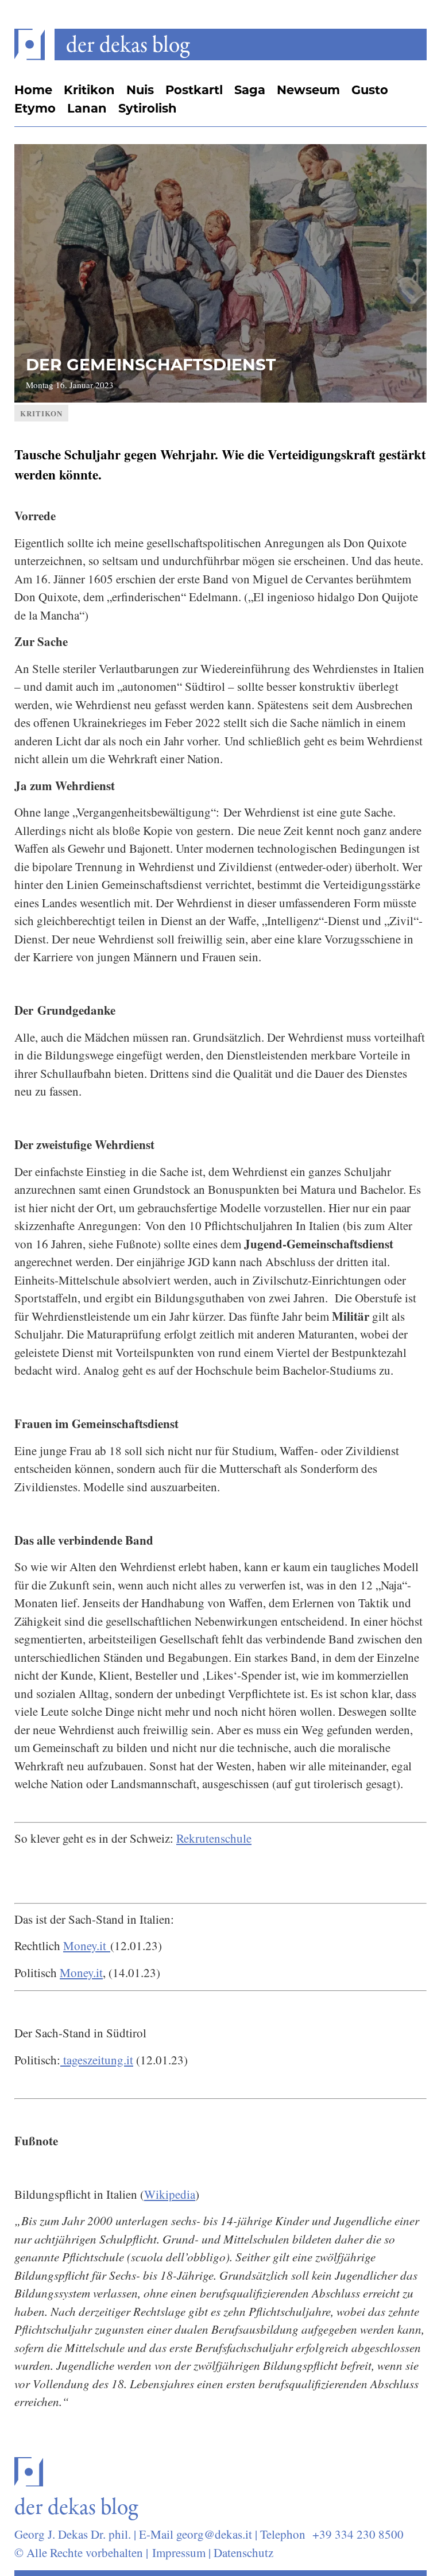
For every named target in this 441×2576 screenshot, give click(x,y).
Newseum (308, 90)
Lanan (87, 108)
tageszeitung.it (97, 2060)
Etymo (35, 108)
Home (33, 90)
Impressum (179, 2552)
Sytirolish (148, 108)
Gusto (370, 90)
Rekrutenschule (214, 1838)
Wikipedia (170, 2194)
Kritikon (89, 90)
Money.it (87, 1945)
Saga (250, 90)
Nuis (140, 90)
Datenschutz (243, 2552)
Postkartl (194, 90)
